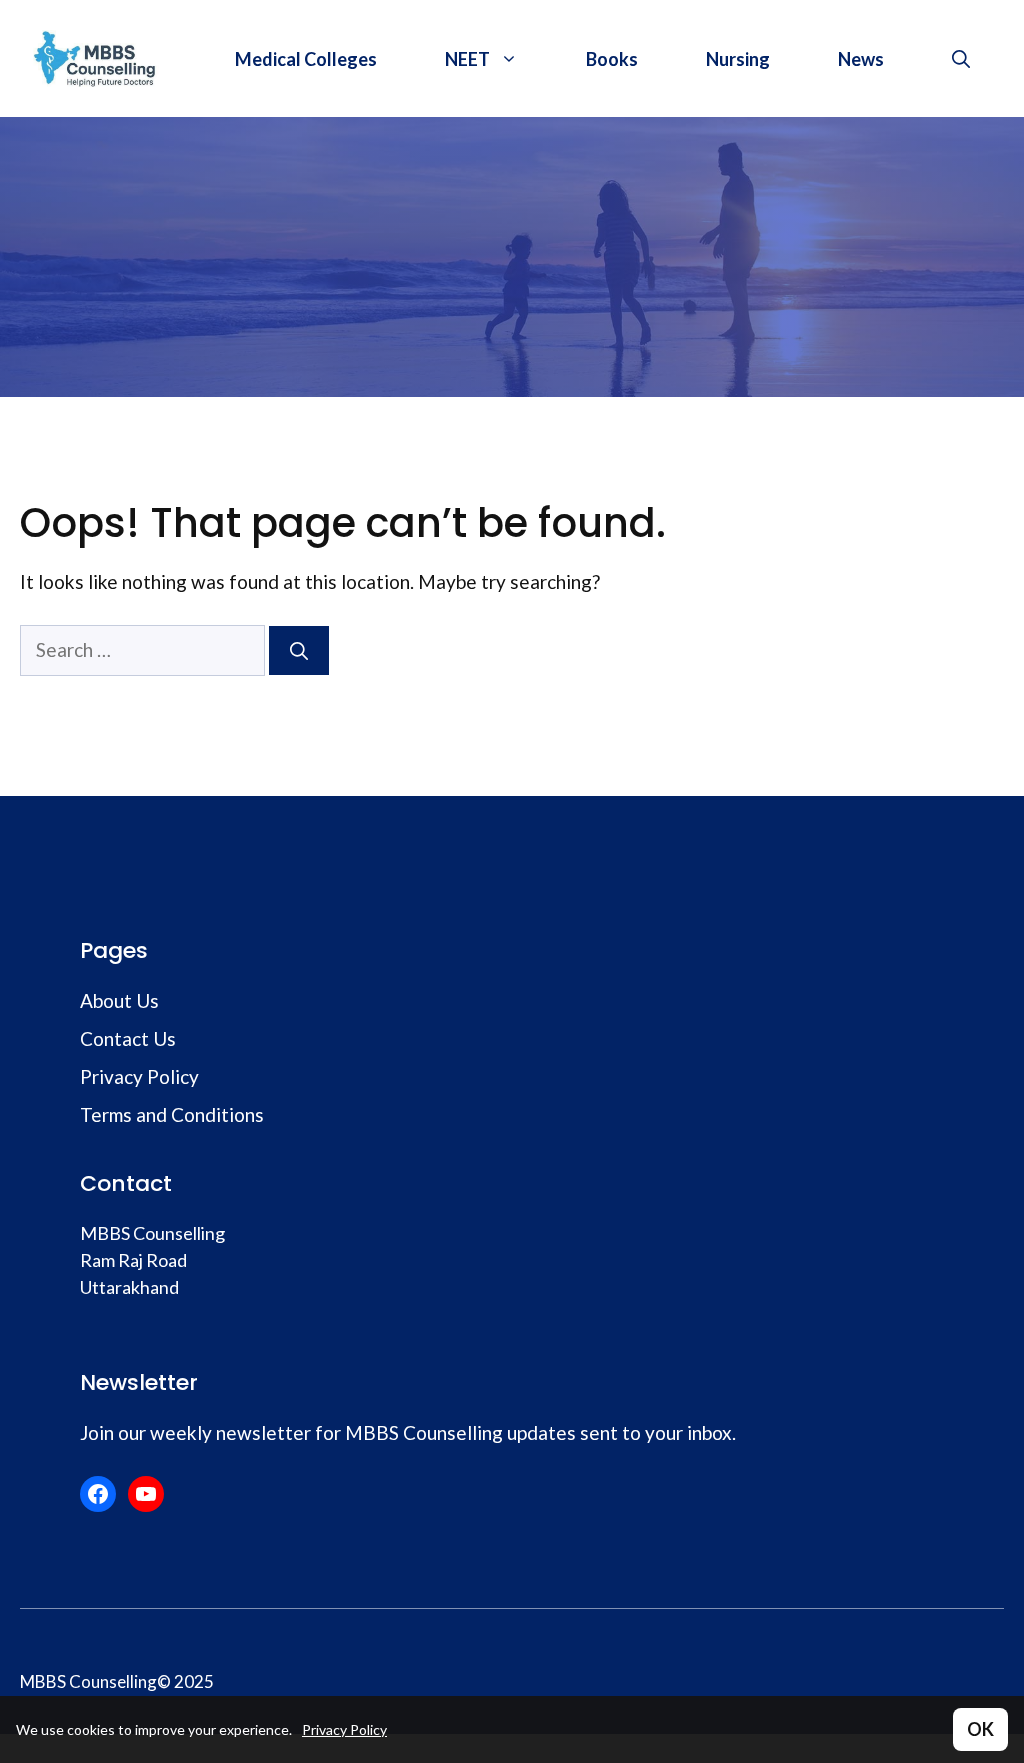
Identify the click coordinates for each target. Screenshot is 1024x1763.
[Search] (299, 650)
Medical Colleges (306, 59)
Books (612, 59)
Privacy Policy (344, 1729)
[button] (961, 59)
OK (980, 1729)
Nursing (738, 59)
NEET (467, 59)
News (861, 59)
